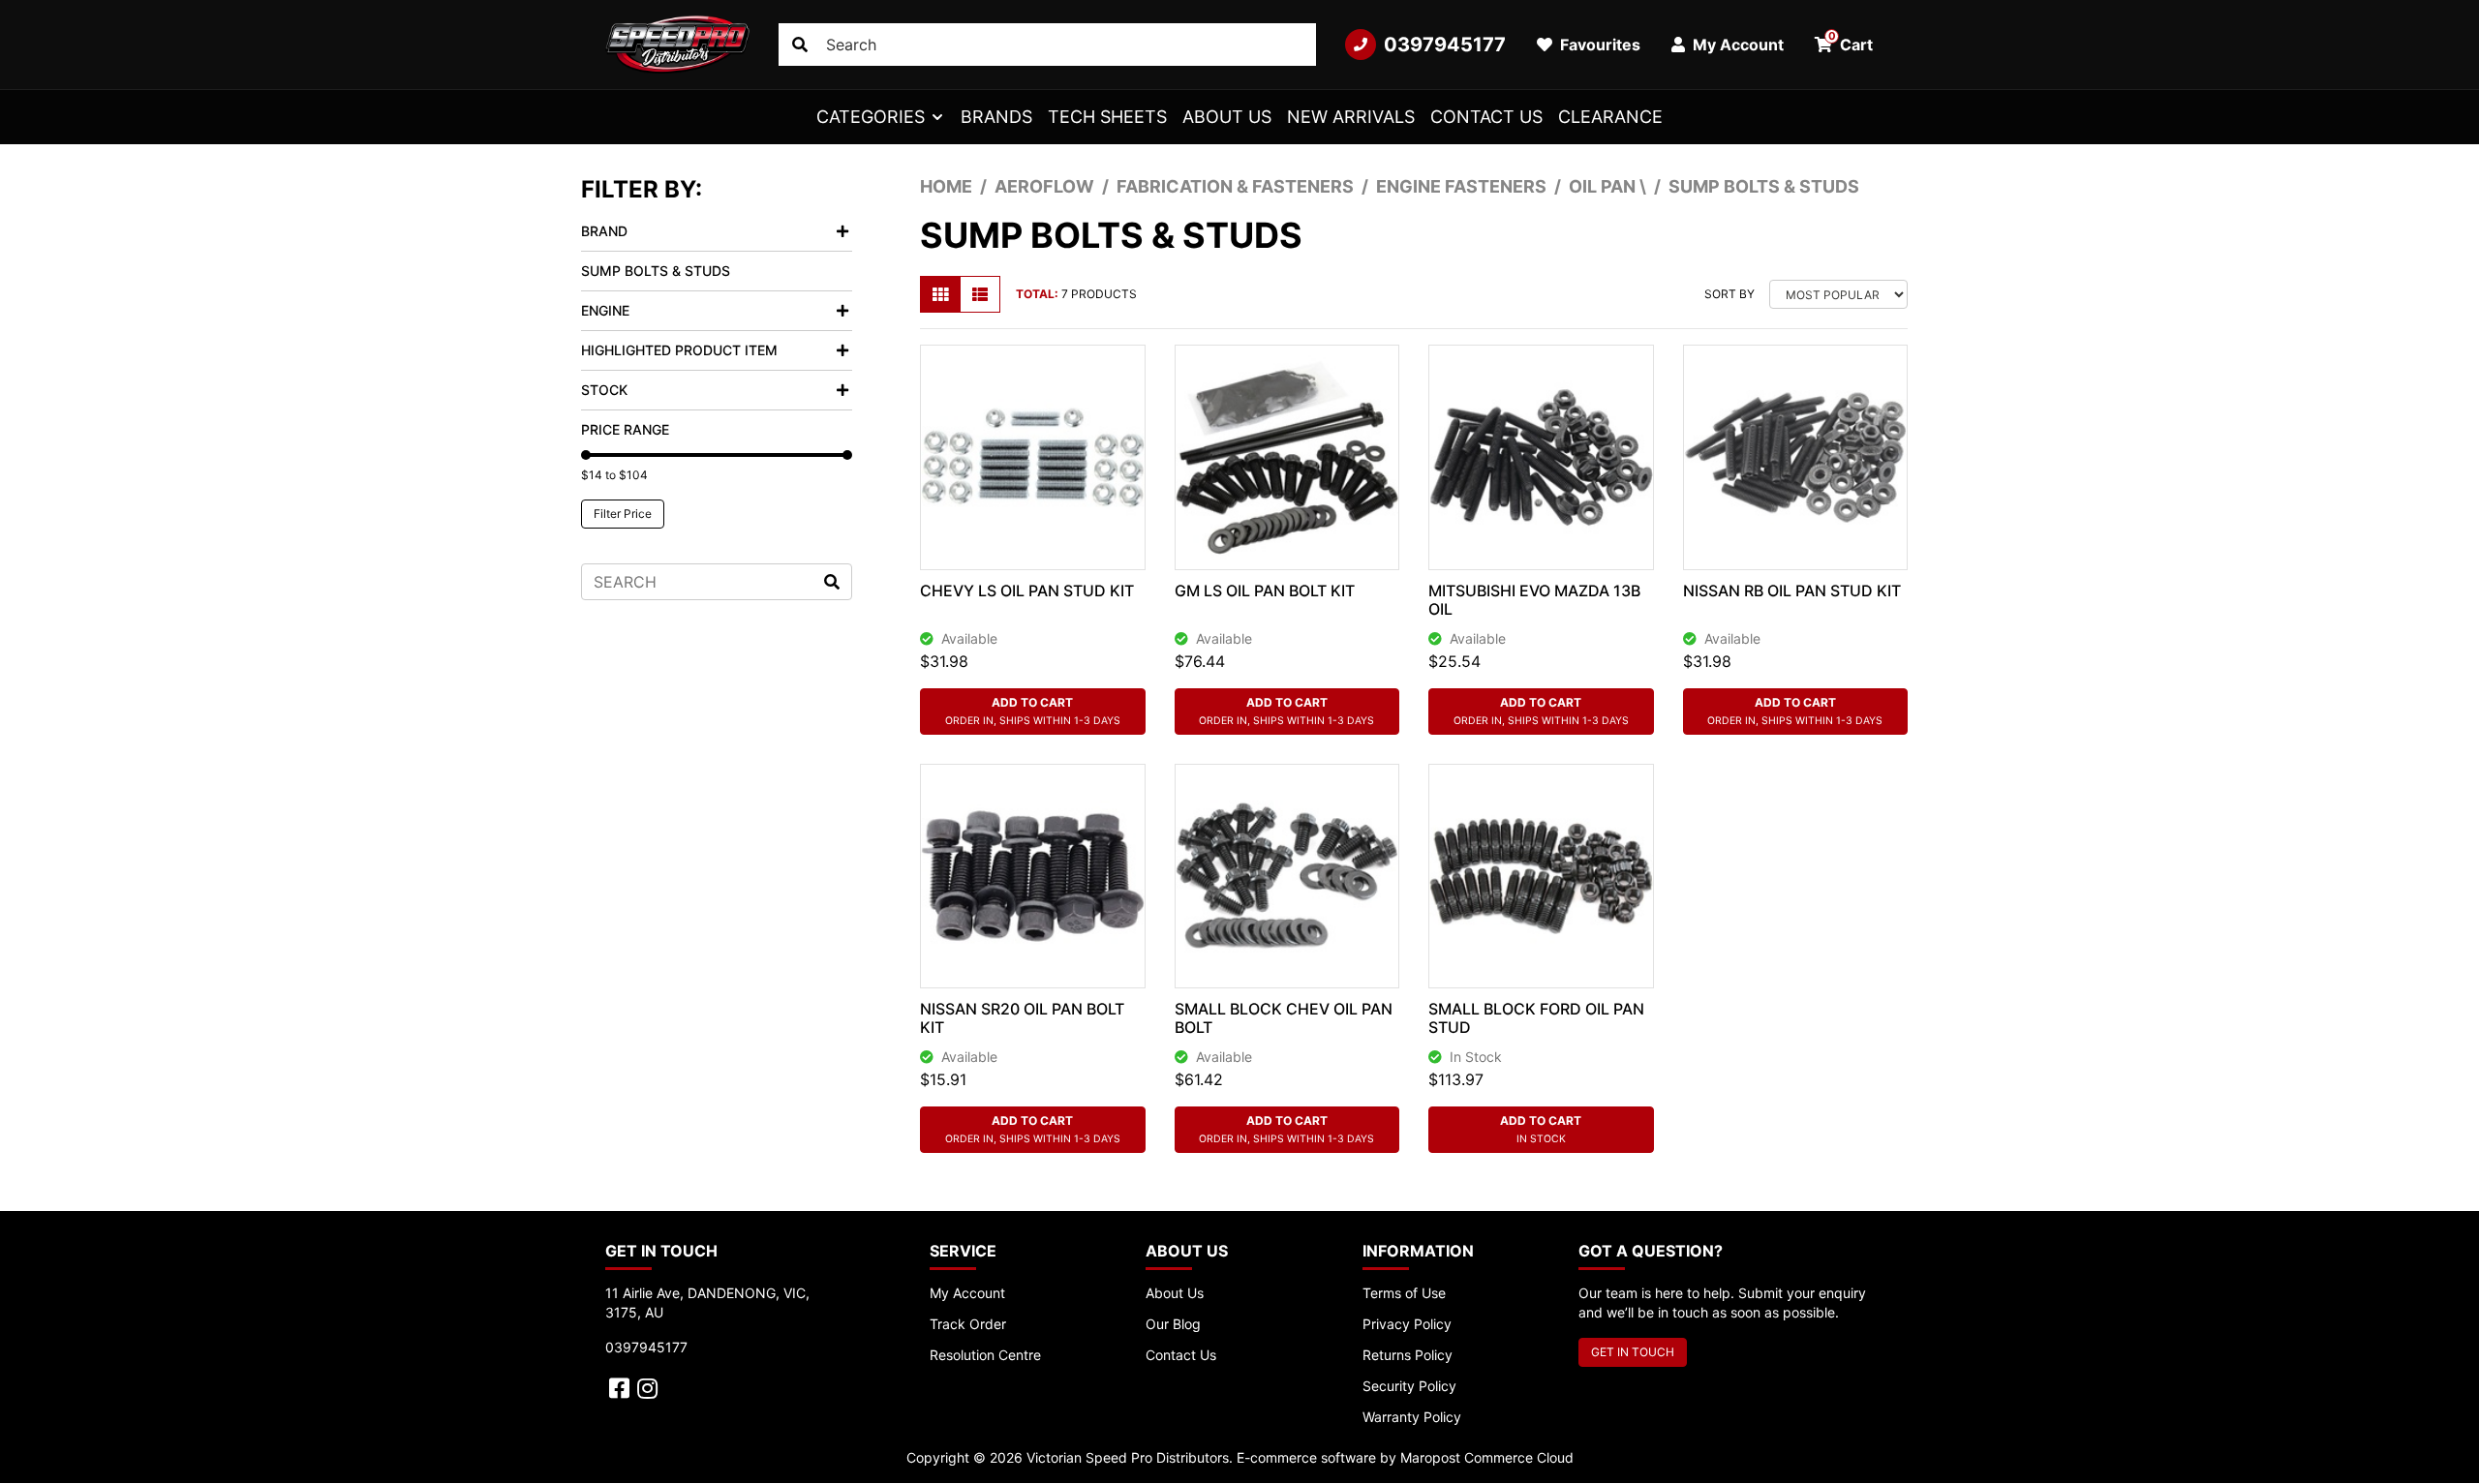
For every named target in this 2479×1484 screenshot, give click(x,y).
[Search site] (800, 45)
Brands (996, 117)
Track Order (968, 1324)
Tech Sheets (1107, 117)
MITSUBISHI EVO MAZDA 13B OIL (1534, 600)
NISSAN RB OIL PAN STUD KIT (1792, 591)
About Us (1227, 117)
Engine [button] (605, 310)
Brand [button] (604, 231)
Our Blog (1173, 1324)
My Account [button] (1736, 45)
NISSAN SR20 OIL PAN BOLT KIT (1022, 1018)
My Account (967, 1293)
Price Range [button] (625, 429)
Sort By (1729, 294)
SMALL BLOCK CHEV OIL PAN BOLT (1284, 1018)
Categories (871, 117)
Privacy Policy (1407, 1324)
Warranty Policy (1412, 1417)
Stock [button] (604, 390)
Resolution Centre (985, 1355)
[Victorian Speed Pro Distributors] (677, 45)
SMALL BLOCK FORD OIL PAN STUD (1536, 1018)
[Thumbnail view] (940, 294)
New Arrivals (1351, 117)
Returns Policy (1408, 1355)
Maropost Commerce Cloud (1487, 1457)
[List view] (980, 294)
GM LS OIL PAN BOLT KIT (1265, 591)
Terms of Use (1404, 1293)
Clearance (1610, 117)
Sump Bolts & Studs (656, 271)
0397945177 (1445, 45)
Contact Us (1486, 117)
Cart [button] (1851, 42)
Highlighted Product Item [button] (679, 350)
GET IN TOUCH (1633, 1352)
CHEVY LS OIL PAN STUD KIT (1027, 591)
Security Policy (1409, 1386)
